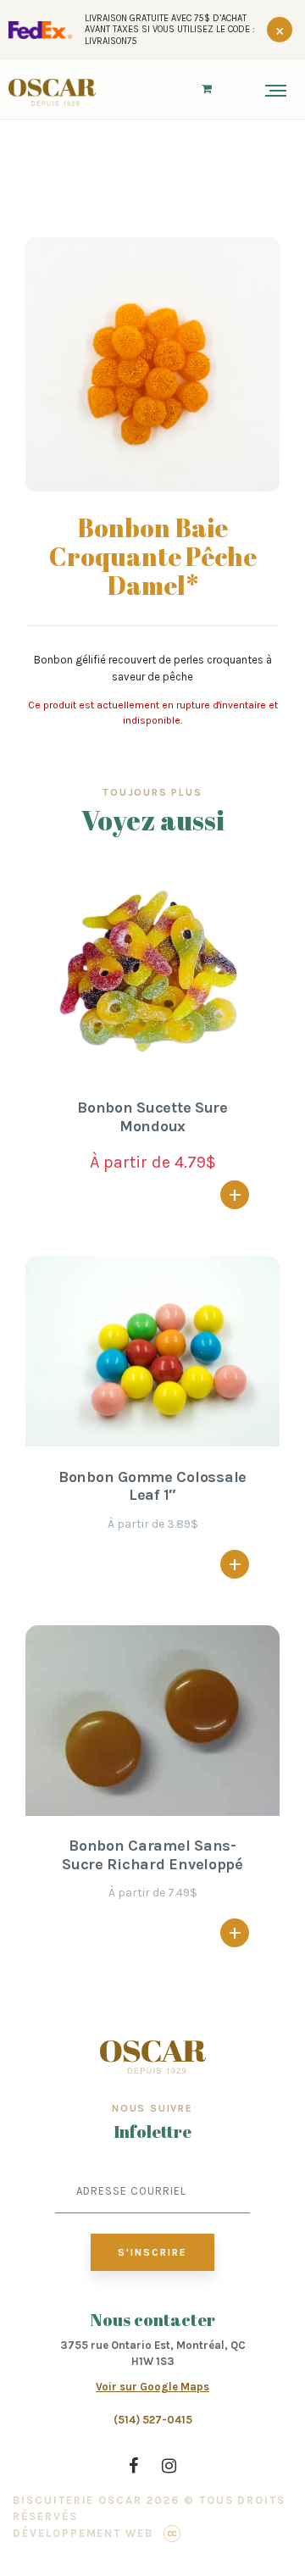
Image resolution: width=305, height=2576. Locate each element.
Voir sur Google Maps (152, 2387)
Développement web (83, 2533)
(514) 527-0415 (153, 2420)
